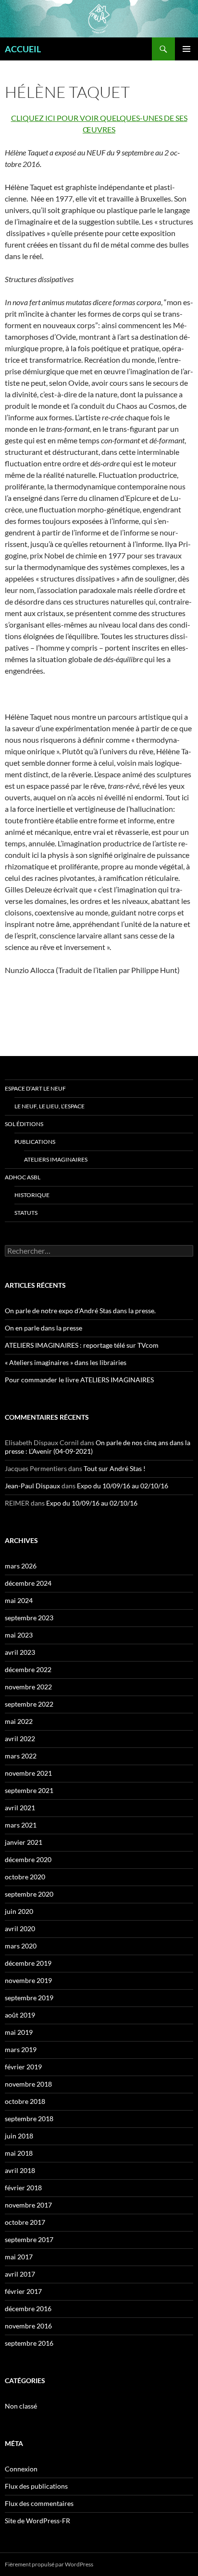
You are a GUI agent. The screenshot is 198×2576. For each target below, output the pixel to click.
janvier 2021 (24, 1842)
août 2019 (20, 2015)
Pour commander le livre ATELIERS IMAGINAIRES (79, 1380)
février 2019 (23, 2067)
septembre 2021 (29, 1790)
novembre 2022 (28, 1687)
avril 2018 (20, 2170)
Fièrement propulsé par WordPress (49, 2564)
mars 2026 (21, 1566)
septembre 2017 (29, 2239)
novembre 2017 (28, 2205)
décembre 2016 (28, 2309)
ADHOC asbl (23, 1177)
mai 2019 (19, 2032)
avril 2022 (20, 1739)
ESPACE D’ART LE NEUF (35, 1088)
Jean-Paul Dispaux (32, 1486)
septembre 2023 (29, 1618)
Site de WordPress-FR (37, 2521)
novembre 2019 (28, 1980)
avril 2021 (20, 1808)
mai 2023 (19, 1635)
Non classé (21, 2406)
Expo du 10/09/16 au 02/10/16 (123, 1486)
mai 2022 (19, 1721)
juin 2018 (19, 2136)
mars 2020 (21, 1946)
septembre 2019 (29, 1998)
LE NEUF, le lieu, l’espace (49, 1106)
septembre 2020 (29, 1894)
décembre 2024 (28, 1583)
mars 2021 (21, 1825)
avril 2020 (20, 1929)
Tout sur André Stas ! (115, 1468)
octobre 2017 (25, 2222)
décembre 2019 (28, 1963)
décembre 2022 (28, 1669)
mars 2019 (21, 2049)
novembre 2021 (28, 1773)
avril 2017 (20, 2274)
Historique (32, 1195)
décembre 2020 (28, 1859)
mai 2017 (19, 2257)
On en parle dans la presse (43, 1328)
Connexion (21, 2469)
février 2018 (23, 2188)
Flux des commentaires (39, 2503)
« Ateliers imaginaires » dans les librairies (66, 1362)
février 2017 (23, 2291)
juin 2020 (19, 1911)
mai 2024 (19, 1600)
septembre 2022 (29, 1704)
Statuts (26, 1213)
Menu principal (186, 49)
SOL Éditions (24, 1124)
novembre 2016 (28, 2326)
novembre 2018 (28, 2084)
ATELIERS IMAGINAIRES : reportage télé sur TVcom (82, 1345)
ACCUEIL (23, 49)
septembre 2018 (29, 2119)
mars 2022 (21, 1756)
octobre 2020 (25, 1877)
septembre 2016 (29, 2343)
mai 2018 (19, 2153)
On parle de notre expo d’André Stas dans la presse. (80, 1311)
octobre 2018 (25, 2101)
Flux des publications (36, 2486)
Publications (35, 1142)
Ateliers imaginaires (56, 1159)
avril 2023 (20, 1652)
